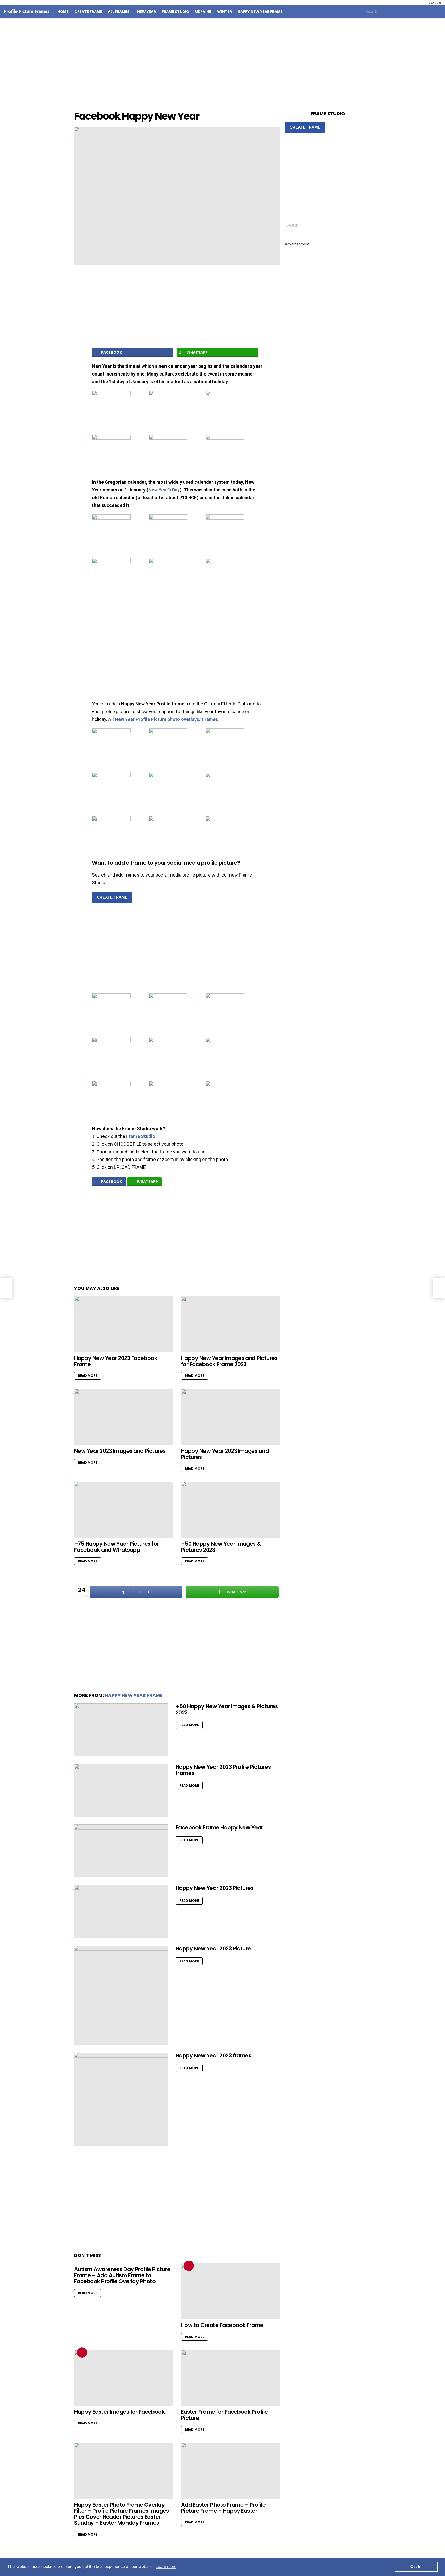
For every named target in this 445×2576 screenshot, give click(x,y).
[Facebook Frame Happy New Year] (121, 1851)
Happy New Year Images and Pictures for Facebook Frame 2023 (229, 1361)
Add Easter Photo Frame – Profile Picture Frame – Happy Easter (223, 2508)
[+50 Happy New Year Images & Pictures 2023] (231, 1510)
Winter (224, 12)
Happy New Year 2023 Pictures (215, 1888)
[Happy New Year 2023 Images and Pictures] (231, 1417)
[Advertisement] (222, 60)
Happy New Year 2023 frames (213, 2056)
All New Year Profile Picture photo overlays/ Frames (163, 719)
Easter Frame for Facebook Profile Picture (224, 2415)
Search (436, 12)
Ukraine (203, 12)
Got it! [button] (416, 2567)
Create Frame (88, 12)
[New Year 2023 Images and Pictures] (124, 1417)
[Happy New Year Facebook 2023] (6, 1288)
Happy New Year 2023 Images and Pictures (225, 1454)
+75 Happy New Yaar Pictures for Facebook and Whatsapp (117, 1547)
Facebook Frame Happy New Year (219, 1827)
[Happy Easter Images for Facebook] (124, 2378)
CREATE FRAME (112, 897)
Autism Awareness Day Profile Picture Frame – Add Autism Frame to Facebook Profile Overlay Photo (122, 2275)
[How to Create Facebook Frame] (231, 2291)
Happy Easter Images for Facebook (119, 2412)
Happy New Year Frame (260, 12)
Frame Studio (176, 12)
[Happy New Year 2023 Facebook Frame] (124, 1324)
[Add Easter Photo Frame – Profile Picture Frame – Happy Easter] (231, 2471)
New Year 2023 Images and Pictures (120, 1451)
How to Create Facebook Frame (222, 2325)
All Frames (119, 12)
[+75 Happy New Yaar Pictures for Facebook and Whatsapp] (124, 1510)
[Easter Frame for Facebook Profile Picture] (231, 2378)
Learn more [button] (166, 2567)
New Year (146, 12)
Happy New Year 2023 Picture (213, 1949)
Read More (88, 1376)
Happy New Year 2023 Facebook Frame (116, 1361)
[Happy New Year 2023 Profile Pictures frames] (121, 1790)
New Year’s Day (164, 490)
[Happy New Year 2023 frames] (121, 2099)
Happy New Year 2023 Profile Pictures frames (223, 1770)
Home (63, 12)
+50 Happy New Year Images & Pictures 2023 (221, 1547)
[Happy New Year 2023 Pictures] (121, 1911)
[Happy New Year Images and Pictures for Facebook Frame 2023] (231, 1324)
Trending (189, 2266)
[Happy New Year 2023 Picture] (121, 1995)
